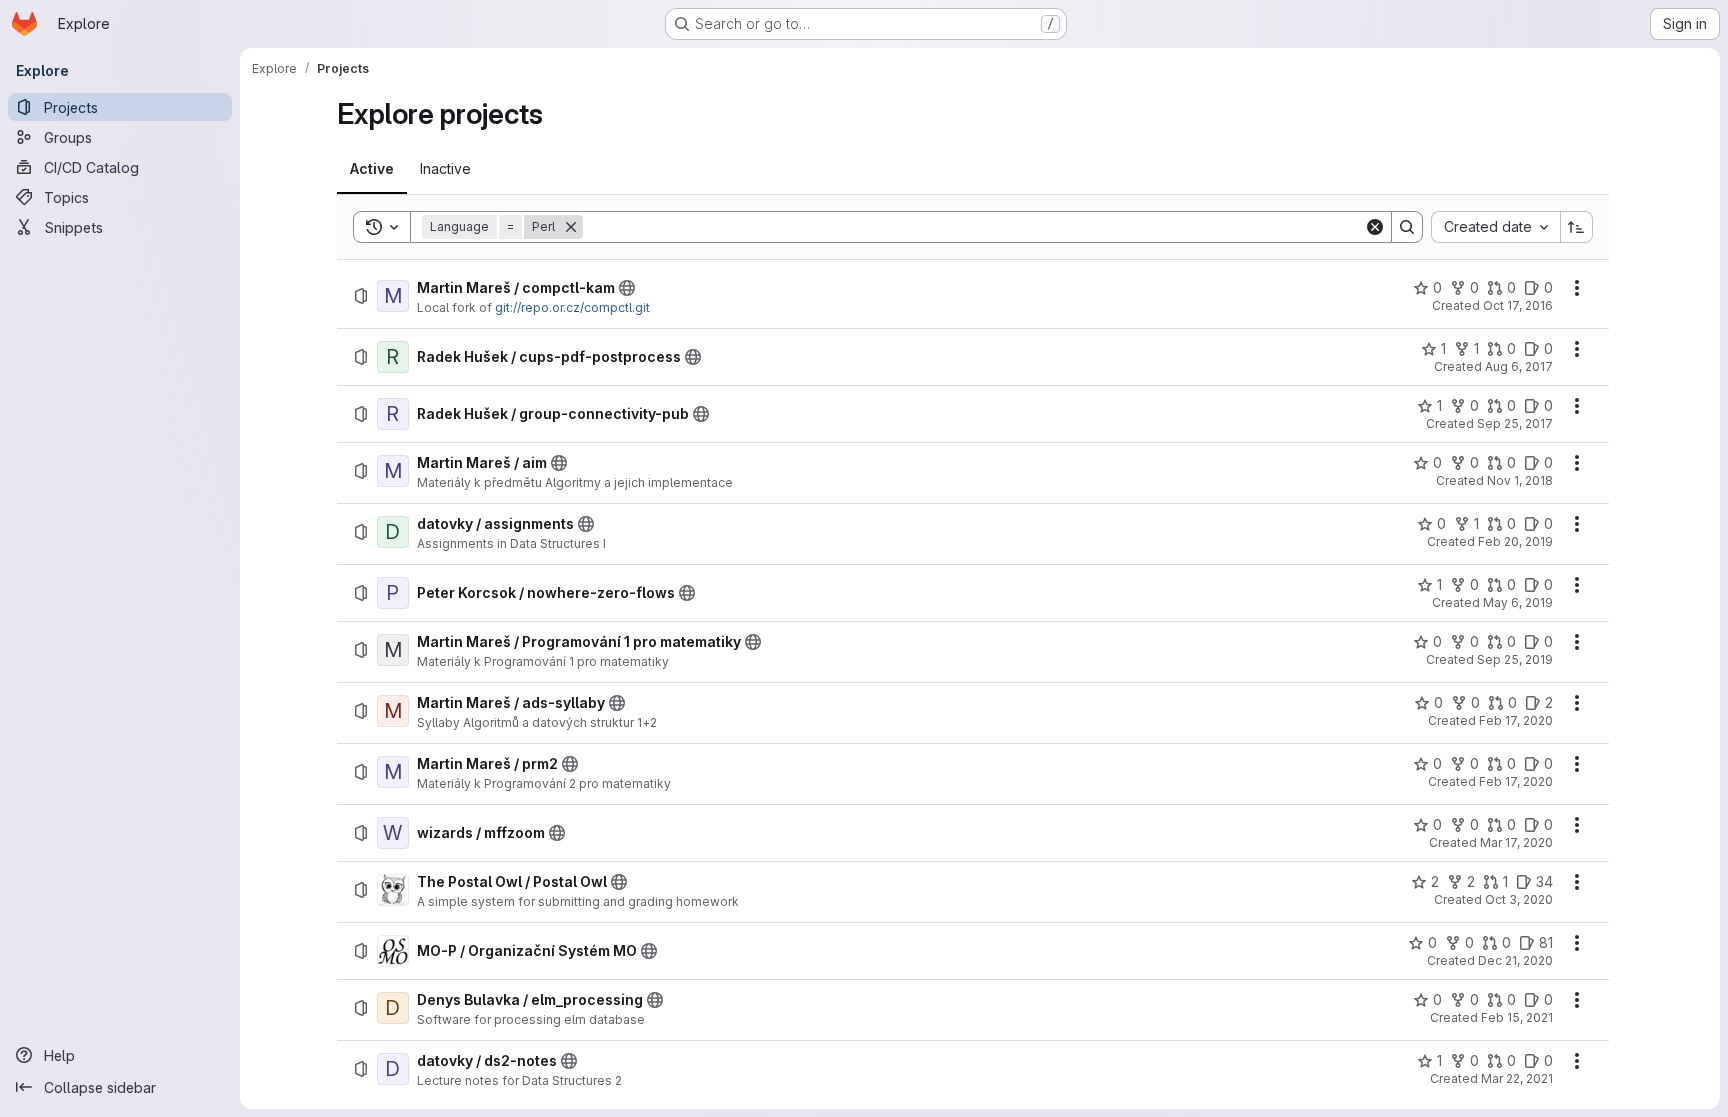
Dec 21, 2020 (1515, 960)
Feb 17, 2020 (1516, 720)
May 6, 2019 (1518, 602)
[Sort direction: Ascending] (1577, 227)
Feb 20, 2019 (1515, 541)
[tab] (372, 169)
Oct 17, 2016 (1518, 305)
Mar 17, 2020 (1516, 842)
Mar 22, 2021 (1517, 1078)
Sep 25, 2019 (1515, 659)
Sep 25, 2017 (1515, 423)
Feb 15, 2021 (1517, 1017)
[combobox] (1495, 227)
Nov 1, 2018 (1520, 480)
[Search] (1407, 227)
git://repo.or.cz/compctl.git (572, 307)
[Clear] (1375, 227)
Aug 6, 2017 (1519, 366)
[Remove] (571, 227)
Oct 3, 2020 (1519, 899)
